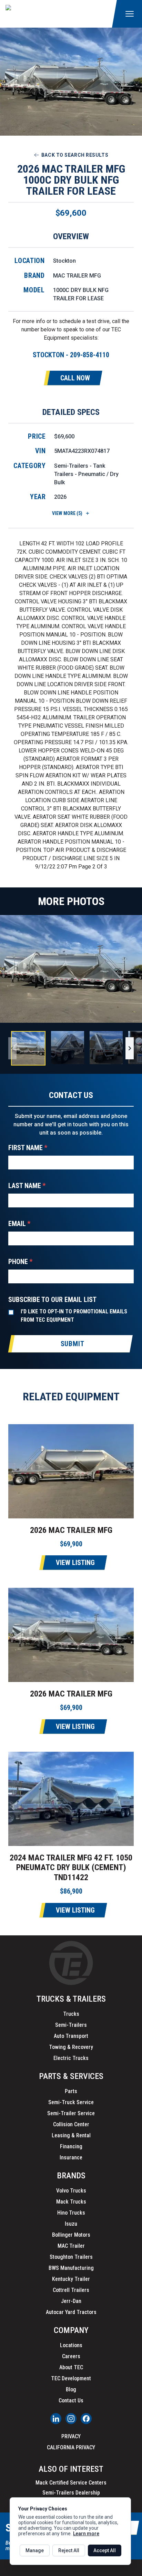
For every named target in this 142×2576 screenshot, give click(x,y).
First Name (28, 1148)
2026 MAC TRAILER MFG (71, 1530)
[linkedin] (56, 2419)
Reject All (69, 2550)
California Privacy (71, 2447)
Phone (20, 1262)
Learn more (86, 2534)
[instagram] (71, 2419)
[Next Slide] (130, 1048)
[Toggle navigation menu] (130, 14)
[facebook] (86, 2419)
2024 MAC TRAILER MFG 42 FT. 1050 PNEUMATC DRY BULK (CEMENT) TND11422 (71, 1868)
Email (19, 1224)
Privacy (71, 2436)
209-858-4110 (90, 355)
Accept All (105, 2550)
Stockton (64, 261)
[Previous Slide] (12, 1048)
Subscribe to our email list (52, 1300)
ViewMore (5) (67, 513)
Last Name (27, 1186)
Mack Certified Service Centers (71, 2483)
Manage (35, 2550)
